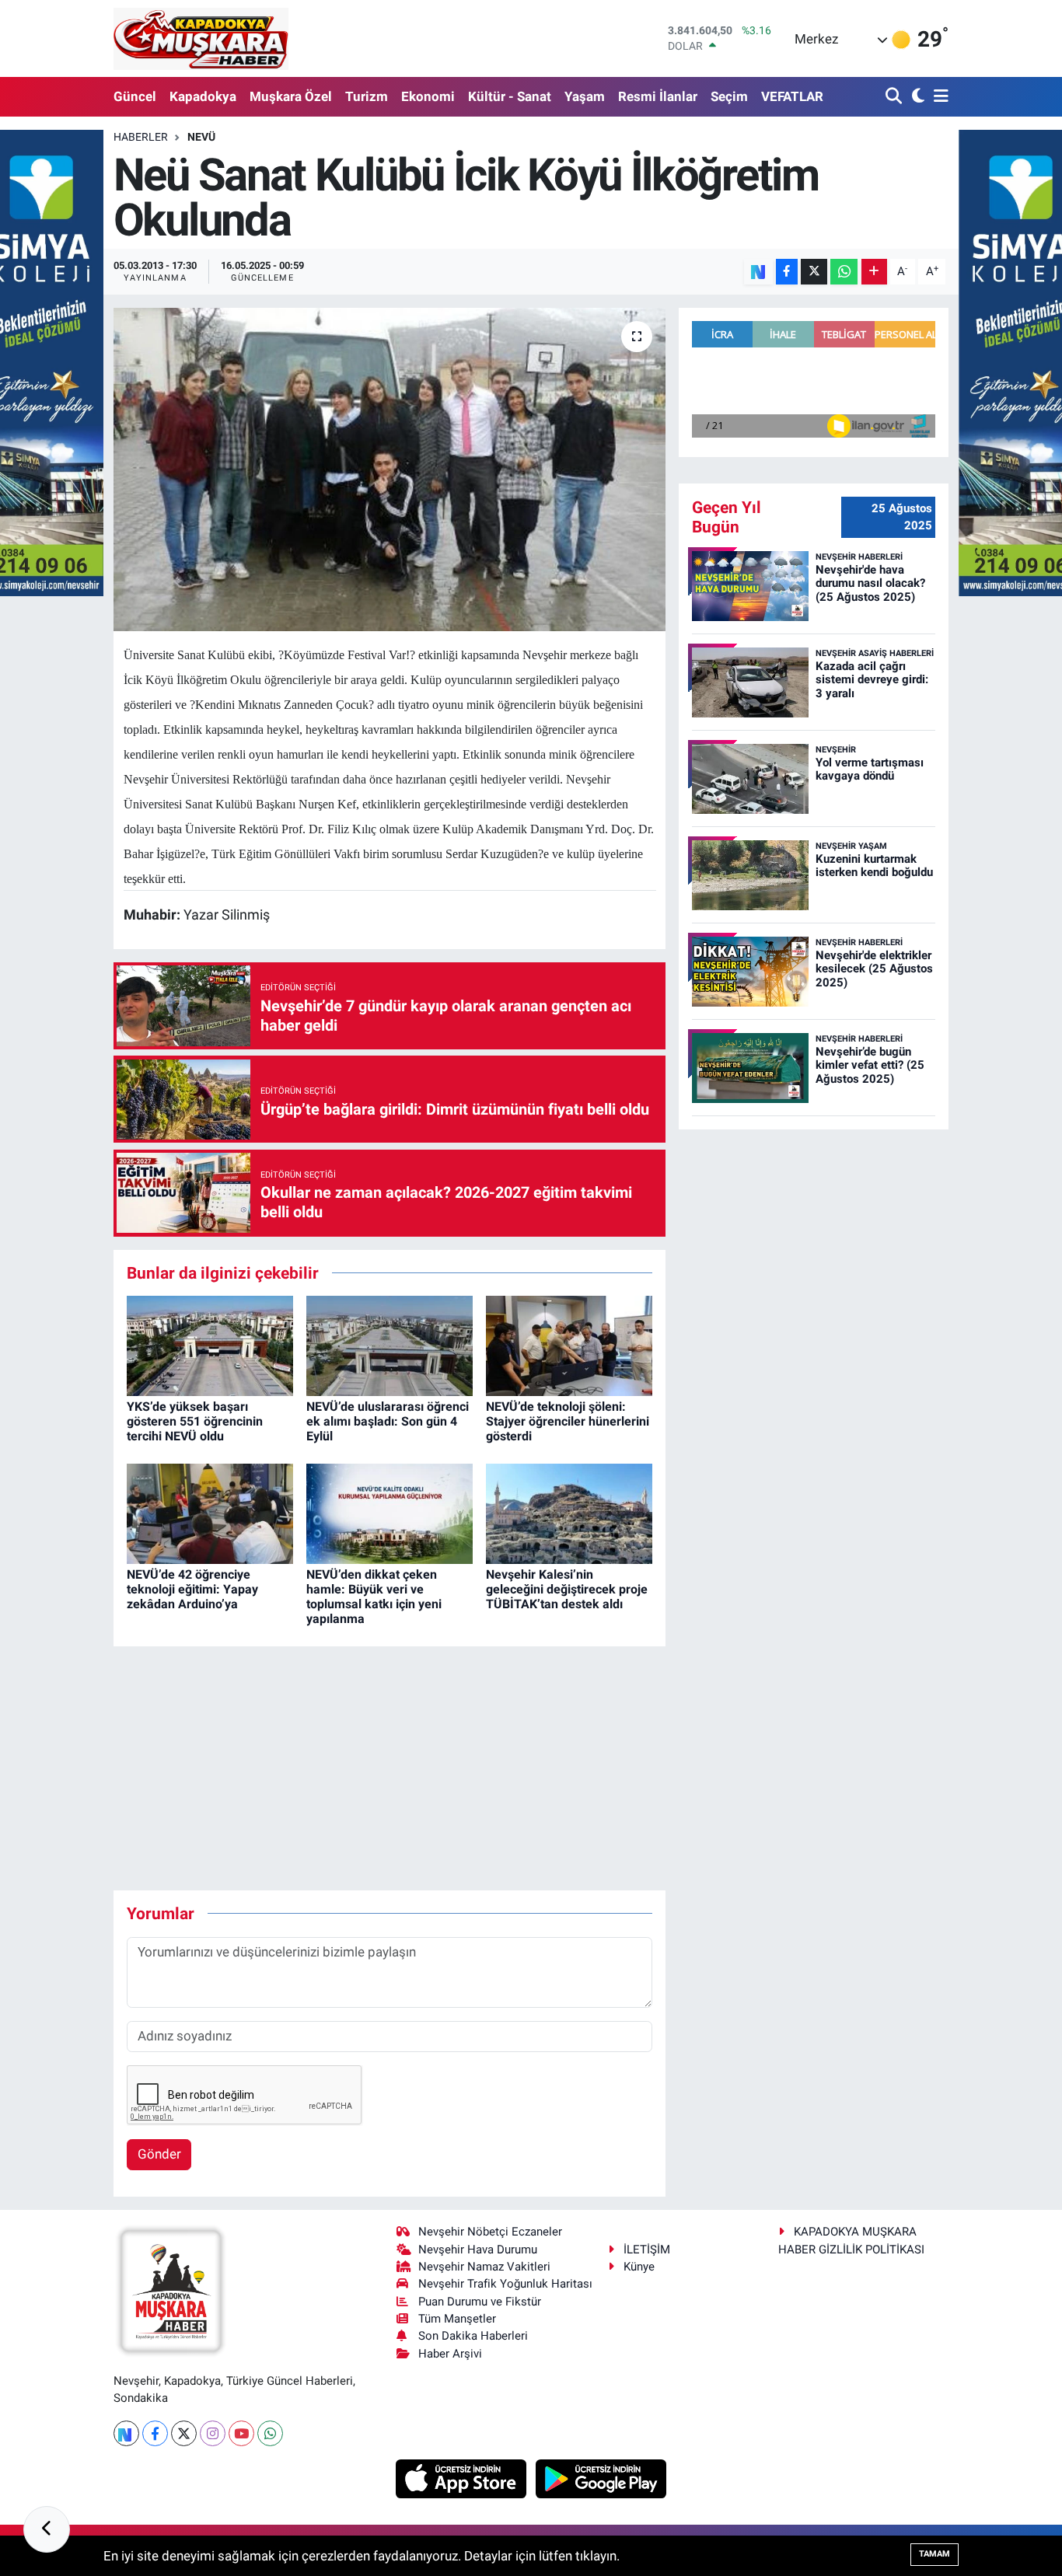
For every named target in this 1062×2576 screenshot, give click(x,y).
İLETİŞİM (647, 2250)
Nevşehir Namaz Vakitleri (484, 2267)
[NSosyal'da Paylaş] (758, 272)
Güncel (135, 96)
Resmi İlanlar (658, 96)
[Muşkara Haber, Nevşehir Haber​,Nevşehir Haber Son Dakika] (201, 38)
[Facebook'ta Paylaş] (787, 272)
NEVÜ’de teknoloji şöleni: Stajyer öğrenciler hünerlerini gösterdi (568, 1421)
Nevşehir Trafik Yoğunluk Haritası (505, 2284)
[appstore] (463, 2477)
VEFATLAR (792, 96)
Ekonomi (428, 96)
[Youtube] (241, 2433)
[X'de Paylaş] (814, 272)
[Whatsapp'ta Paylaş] (844, 272)
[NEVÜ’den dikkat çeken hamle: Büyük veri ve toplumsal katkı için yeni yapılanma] (390, 1513)
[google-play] (601, 2477)
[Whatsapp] (270, 2433)
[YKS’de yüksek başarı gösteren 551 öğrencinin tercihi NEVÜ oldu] (210, 1345)
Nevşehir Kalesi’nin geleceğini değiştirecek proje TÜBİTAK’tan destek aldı (567, 1589)
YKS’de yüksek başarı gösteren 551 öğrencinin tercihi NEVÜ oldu (195, 1421)
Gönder (159, 2154)
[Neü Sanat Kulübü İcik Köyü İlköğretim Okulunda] (390, 469)
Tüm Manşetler (457, 2319)
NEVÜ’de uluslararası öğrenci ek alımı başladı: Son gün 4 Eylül (388, 1421)
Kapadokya (203, 96)
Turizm (367, 96)
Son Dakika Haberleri (473, 2336)
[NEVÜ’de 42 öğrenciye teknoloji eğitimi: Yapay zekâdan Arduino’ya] (210, 1513)
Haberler (141, 137)
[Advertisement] (397, 1768)
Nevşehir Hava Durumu (478, 2250)
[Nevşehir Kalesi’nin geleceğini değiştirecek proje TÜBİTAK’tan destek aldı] (569, 1513)
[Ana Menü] (938, 97)
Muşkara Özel (291, 96)
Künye (639, 2267)
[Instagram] (213, 2433)
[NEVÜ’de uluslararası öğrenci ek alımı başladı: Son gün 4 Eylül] (390, 1345)
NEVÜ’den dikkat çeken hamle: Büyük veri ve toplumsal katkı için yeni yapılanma (374, 1597)
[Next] (126, 2433)
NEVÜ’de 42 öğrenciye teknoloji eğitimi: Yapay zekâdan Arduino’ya (192, 1589)
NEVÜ (201, 137)
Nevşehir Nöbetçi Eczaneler (490, 2232)
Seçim (729, 96)
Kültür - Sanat (510, 96)
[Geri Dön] (47, 2529)
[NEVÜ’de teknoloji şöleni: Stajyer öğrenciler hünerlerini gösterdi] (569, 1345)
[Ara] (895, 97)
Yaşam (585, 96)
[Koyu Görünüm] (916, 97)
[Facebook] (155, 2433)
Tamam (934, 2554)
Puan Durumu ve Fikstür (480, 2302)
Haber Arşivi (450, 2354)
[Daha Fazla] (874, 272)
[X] (184, 2433)
